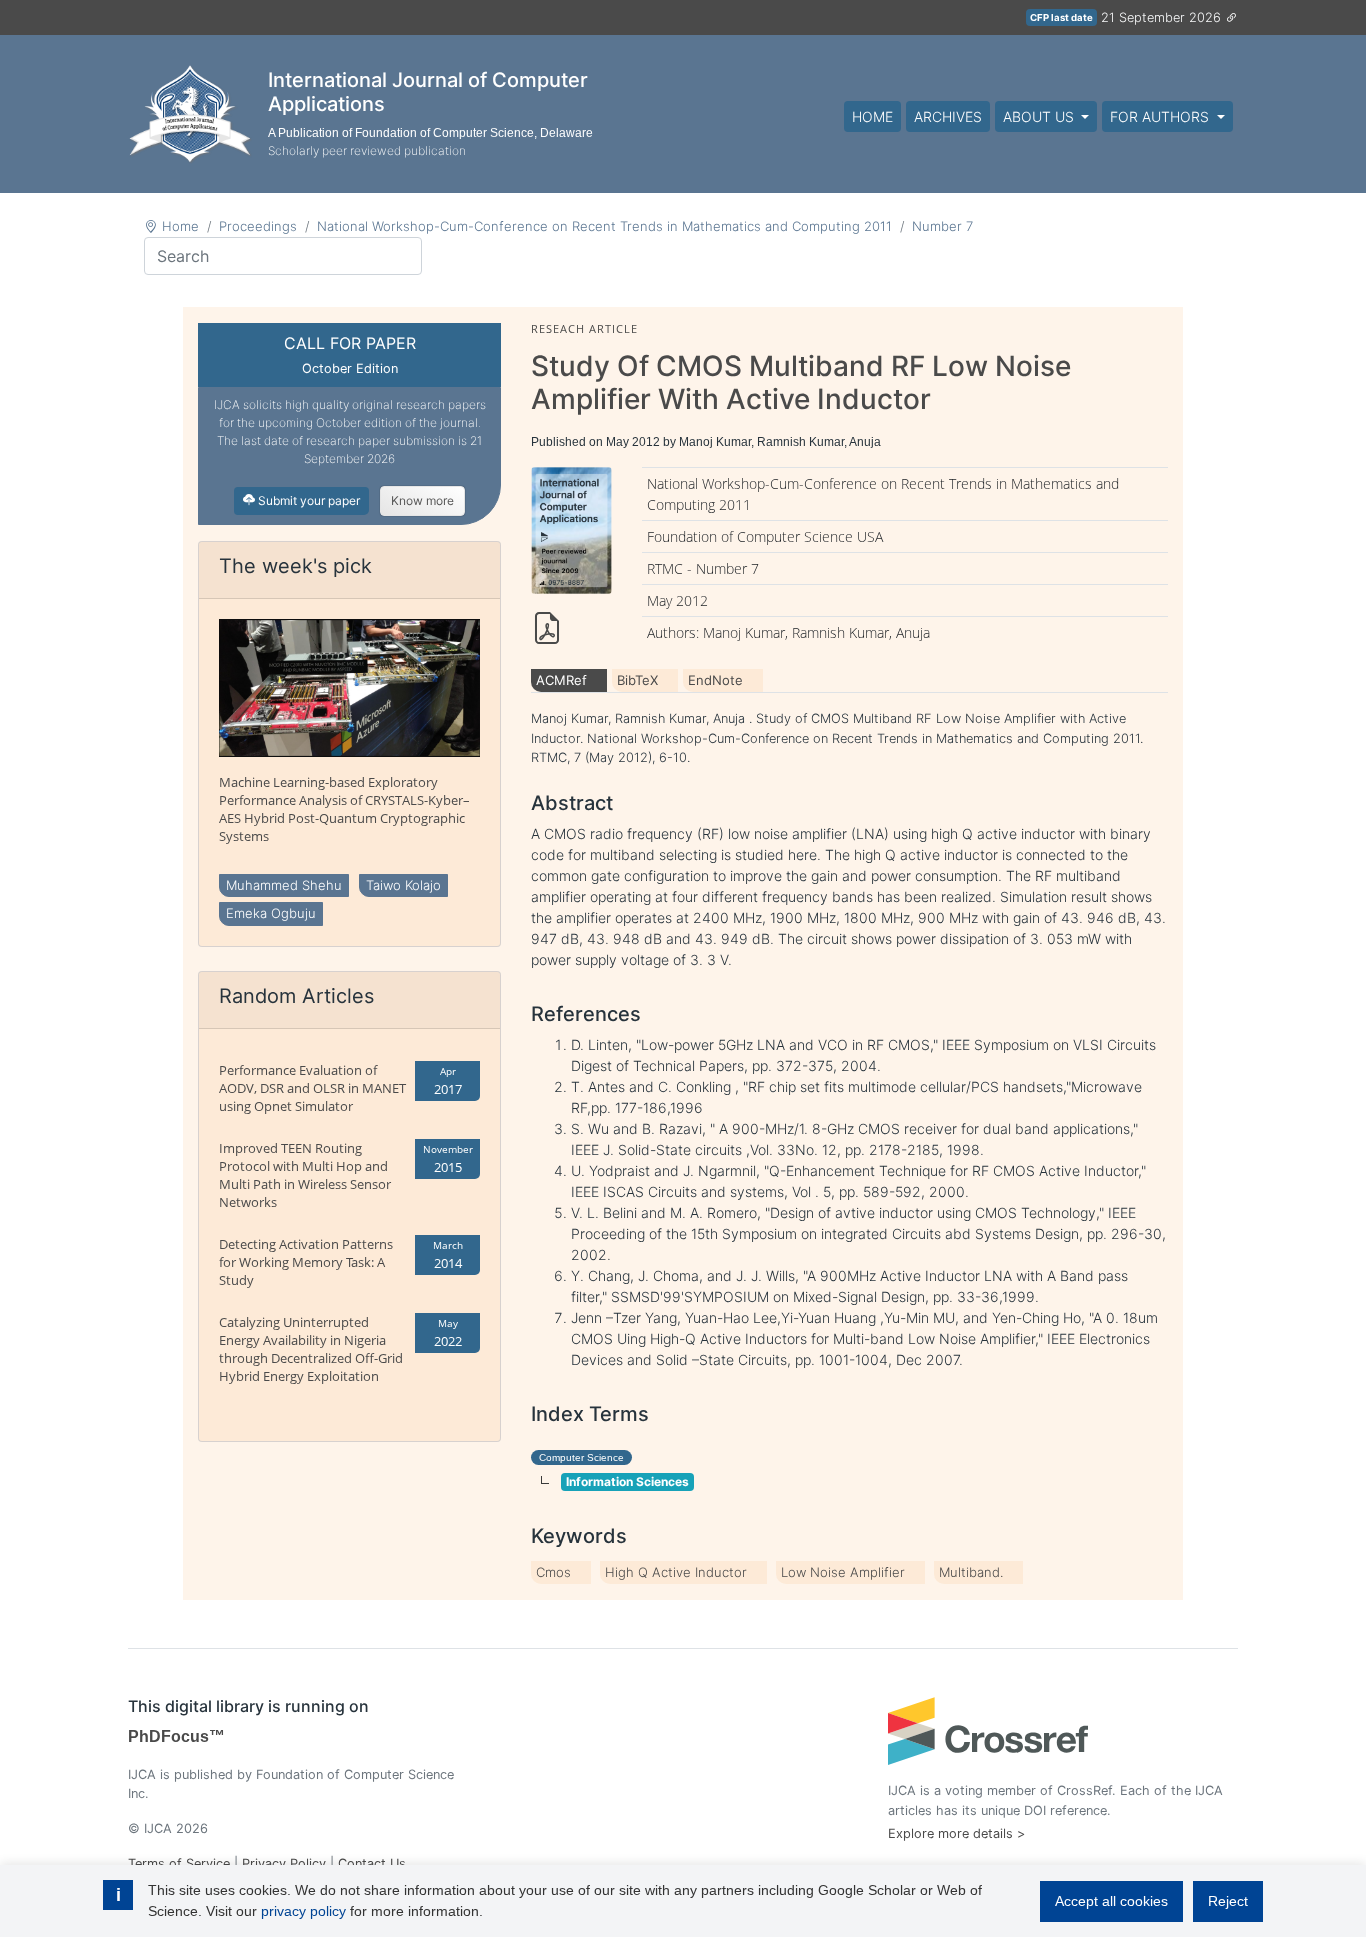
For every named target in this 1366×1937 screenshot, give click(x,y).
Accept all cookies (1111, 1901)
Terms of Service (179, 1863)
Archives (948, 116)
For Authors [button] (1161, 116)
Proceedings (258, 226)
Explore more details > (956, 1833)
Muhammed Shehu (284, 885)
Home (872, 116)
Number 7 (942, 226)
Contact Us (372, 1863)
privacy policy (303, 1911)
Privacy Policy (284, 1863)
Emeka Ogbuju (271, 913)
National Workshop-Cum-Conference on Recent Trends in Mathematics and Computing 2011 (604, 226)
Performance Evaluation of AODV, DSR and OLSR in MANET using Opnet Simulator (312, 1088)
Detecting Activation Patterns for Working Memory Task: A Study (306, 1262)
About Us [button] (1040, 116)
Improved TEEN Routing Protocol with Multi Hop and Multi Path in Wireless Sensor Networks (305, 1175)
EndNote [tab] (715, 680)
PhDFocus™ (176, 1736)
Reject (1228, 1901)
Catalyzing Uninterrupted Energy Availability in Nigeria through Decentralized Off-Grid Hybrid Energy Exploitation (311, 1349)
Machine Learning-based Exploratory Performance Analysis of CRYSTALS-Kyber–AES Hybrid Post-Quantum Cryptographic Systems (344, 809)
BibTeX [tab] (637, 680)
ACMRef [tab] (561, 680)
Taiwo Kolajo (403, 885)
